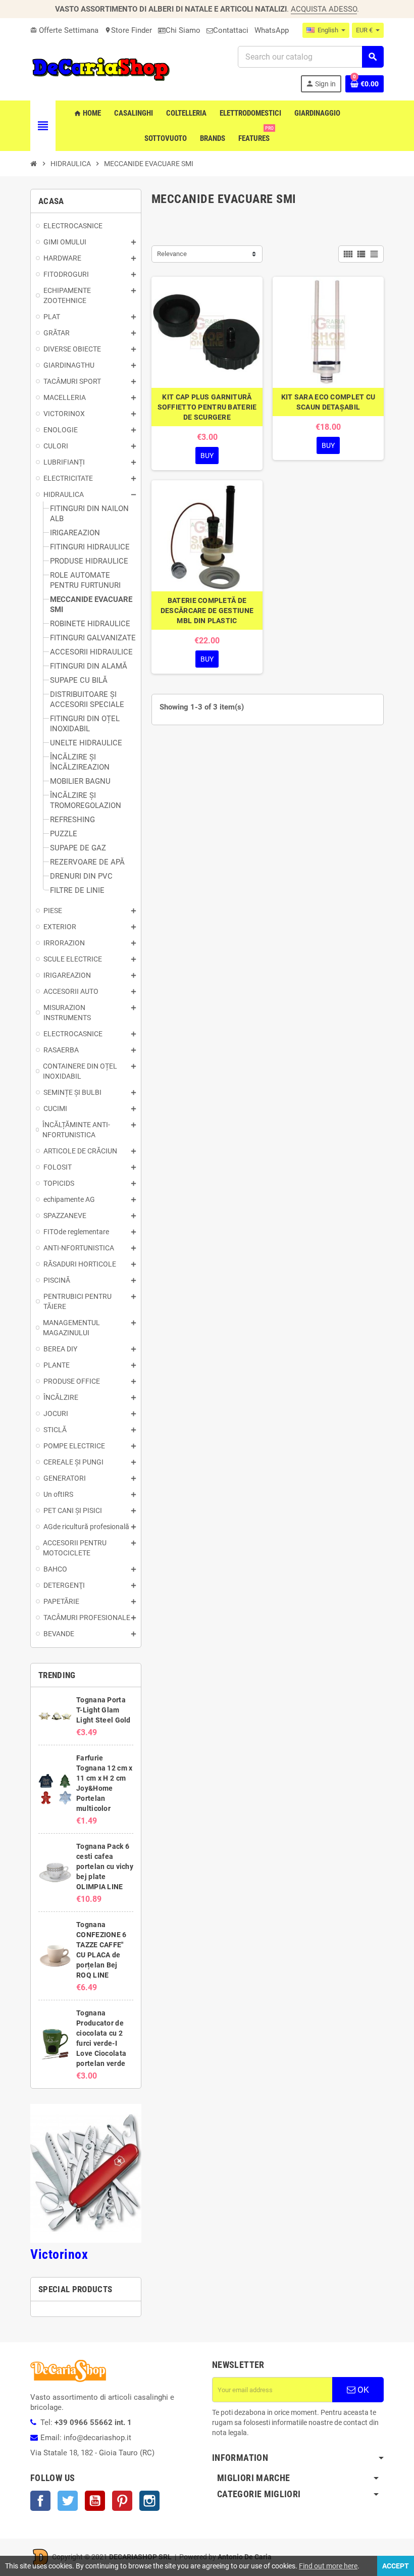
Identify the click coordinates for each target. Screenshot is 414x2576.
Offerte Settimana (64, 30)
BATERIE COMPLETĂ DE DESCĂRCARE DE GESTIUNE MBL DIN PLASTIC (207, 611)
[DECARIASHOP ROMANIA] (101, 69)
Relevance (172, 254)
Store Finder (128, 30)
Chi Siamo (183, 30)
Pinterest (122, 2501)
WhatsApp (272, 30)
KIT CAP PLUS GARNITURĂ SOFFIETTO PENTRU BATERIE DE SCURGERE (207, 407)
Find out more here (328, 2566)
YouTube (95, 2501)
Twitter (68, 2501)
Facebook (40, 2501)
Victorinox (59, 2254)
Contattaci (231, 30)
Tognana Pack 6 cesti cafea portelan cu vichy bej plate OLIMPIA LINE (105, 1866)
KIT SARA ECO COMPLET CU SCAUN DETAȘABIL (328, 402)
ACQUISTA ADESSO (324, 9)
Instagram (149, 2501)
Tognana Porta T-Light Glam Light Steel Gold (103, 1710)
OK (362, 2390)
